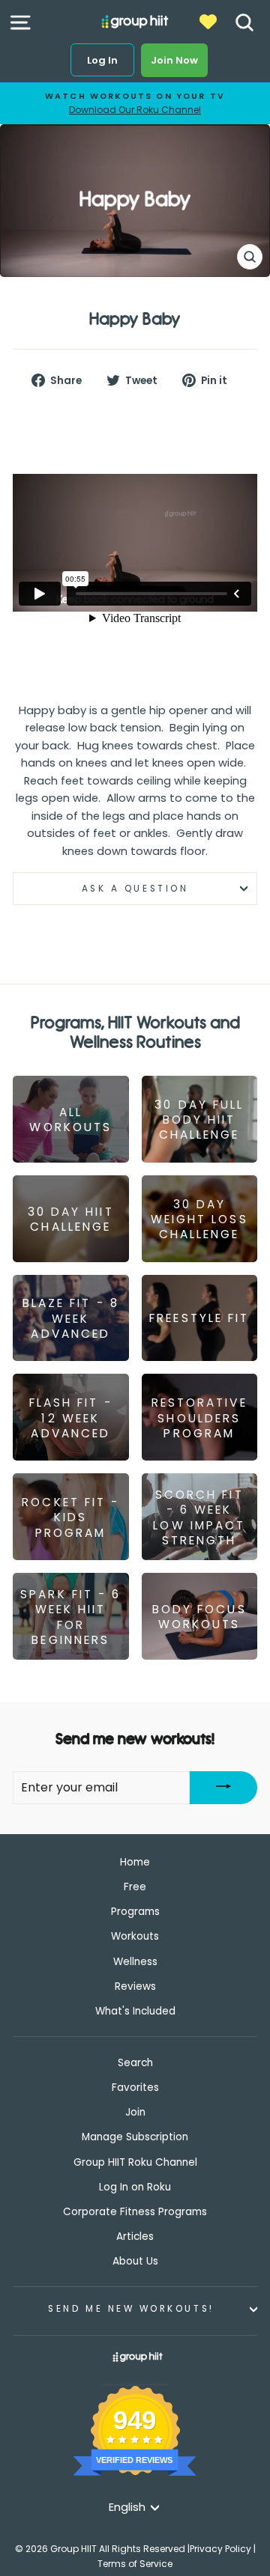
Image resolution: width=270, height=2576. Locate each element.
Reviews (135, 1986)
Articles (135, 2237)
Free (135, 1887)
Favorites (135, 2088)
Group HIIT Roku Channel (135, 2162)
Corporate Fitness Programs (135, 2212)
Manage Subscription (135, 2137)
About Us (135, 2261)
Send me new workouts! (131, 2309)
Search (135, 2063)
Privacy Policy (220, 2549)
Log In (102, 60)
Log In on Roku (135, 2187)
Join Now (174, 60)
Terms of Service (135, 2564)
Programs (135, 1912)
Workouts (135, 1936)
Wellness (135, 1962)
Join (135, 2112)
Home (135, 1862)
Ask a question (135, 889)
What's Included (135, 2011)
